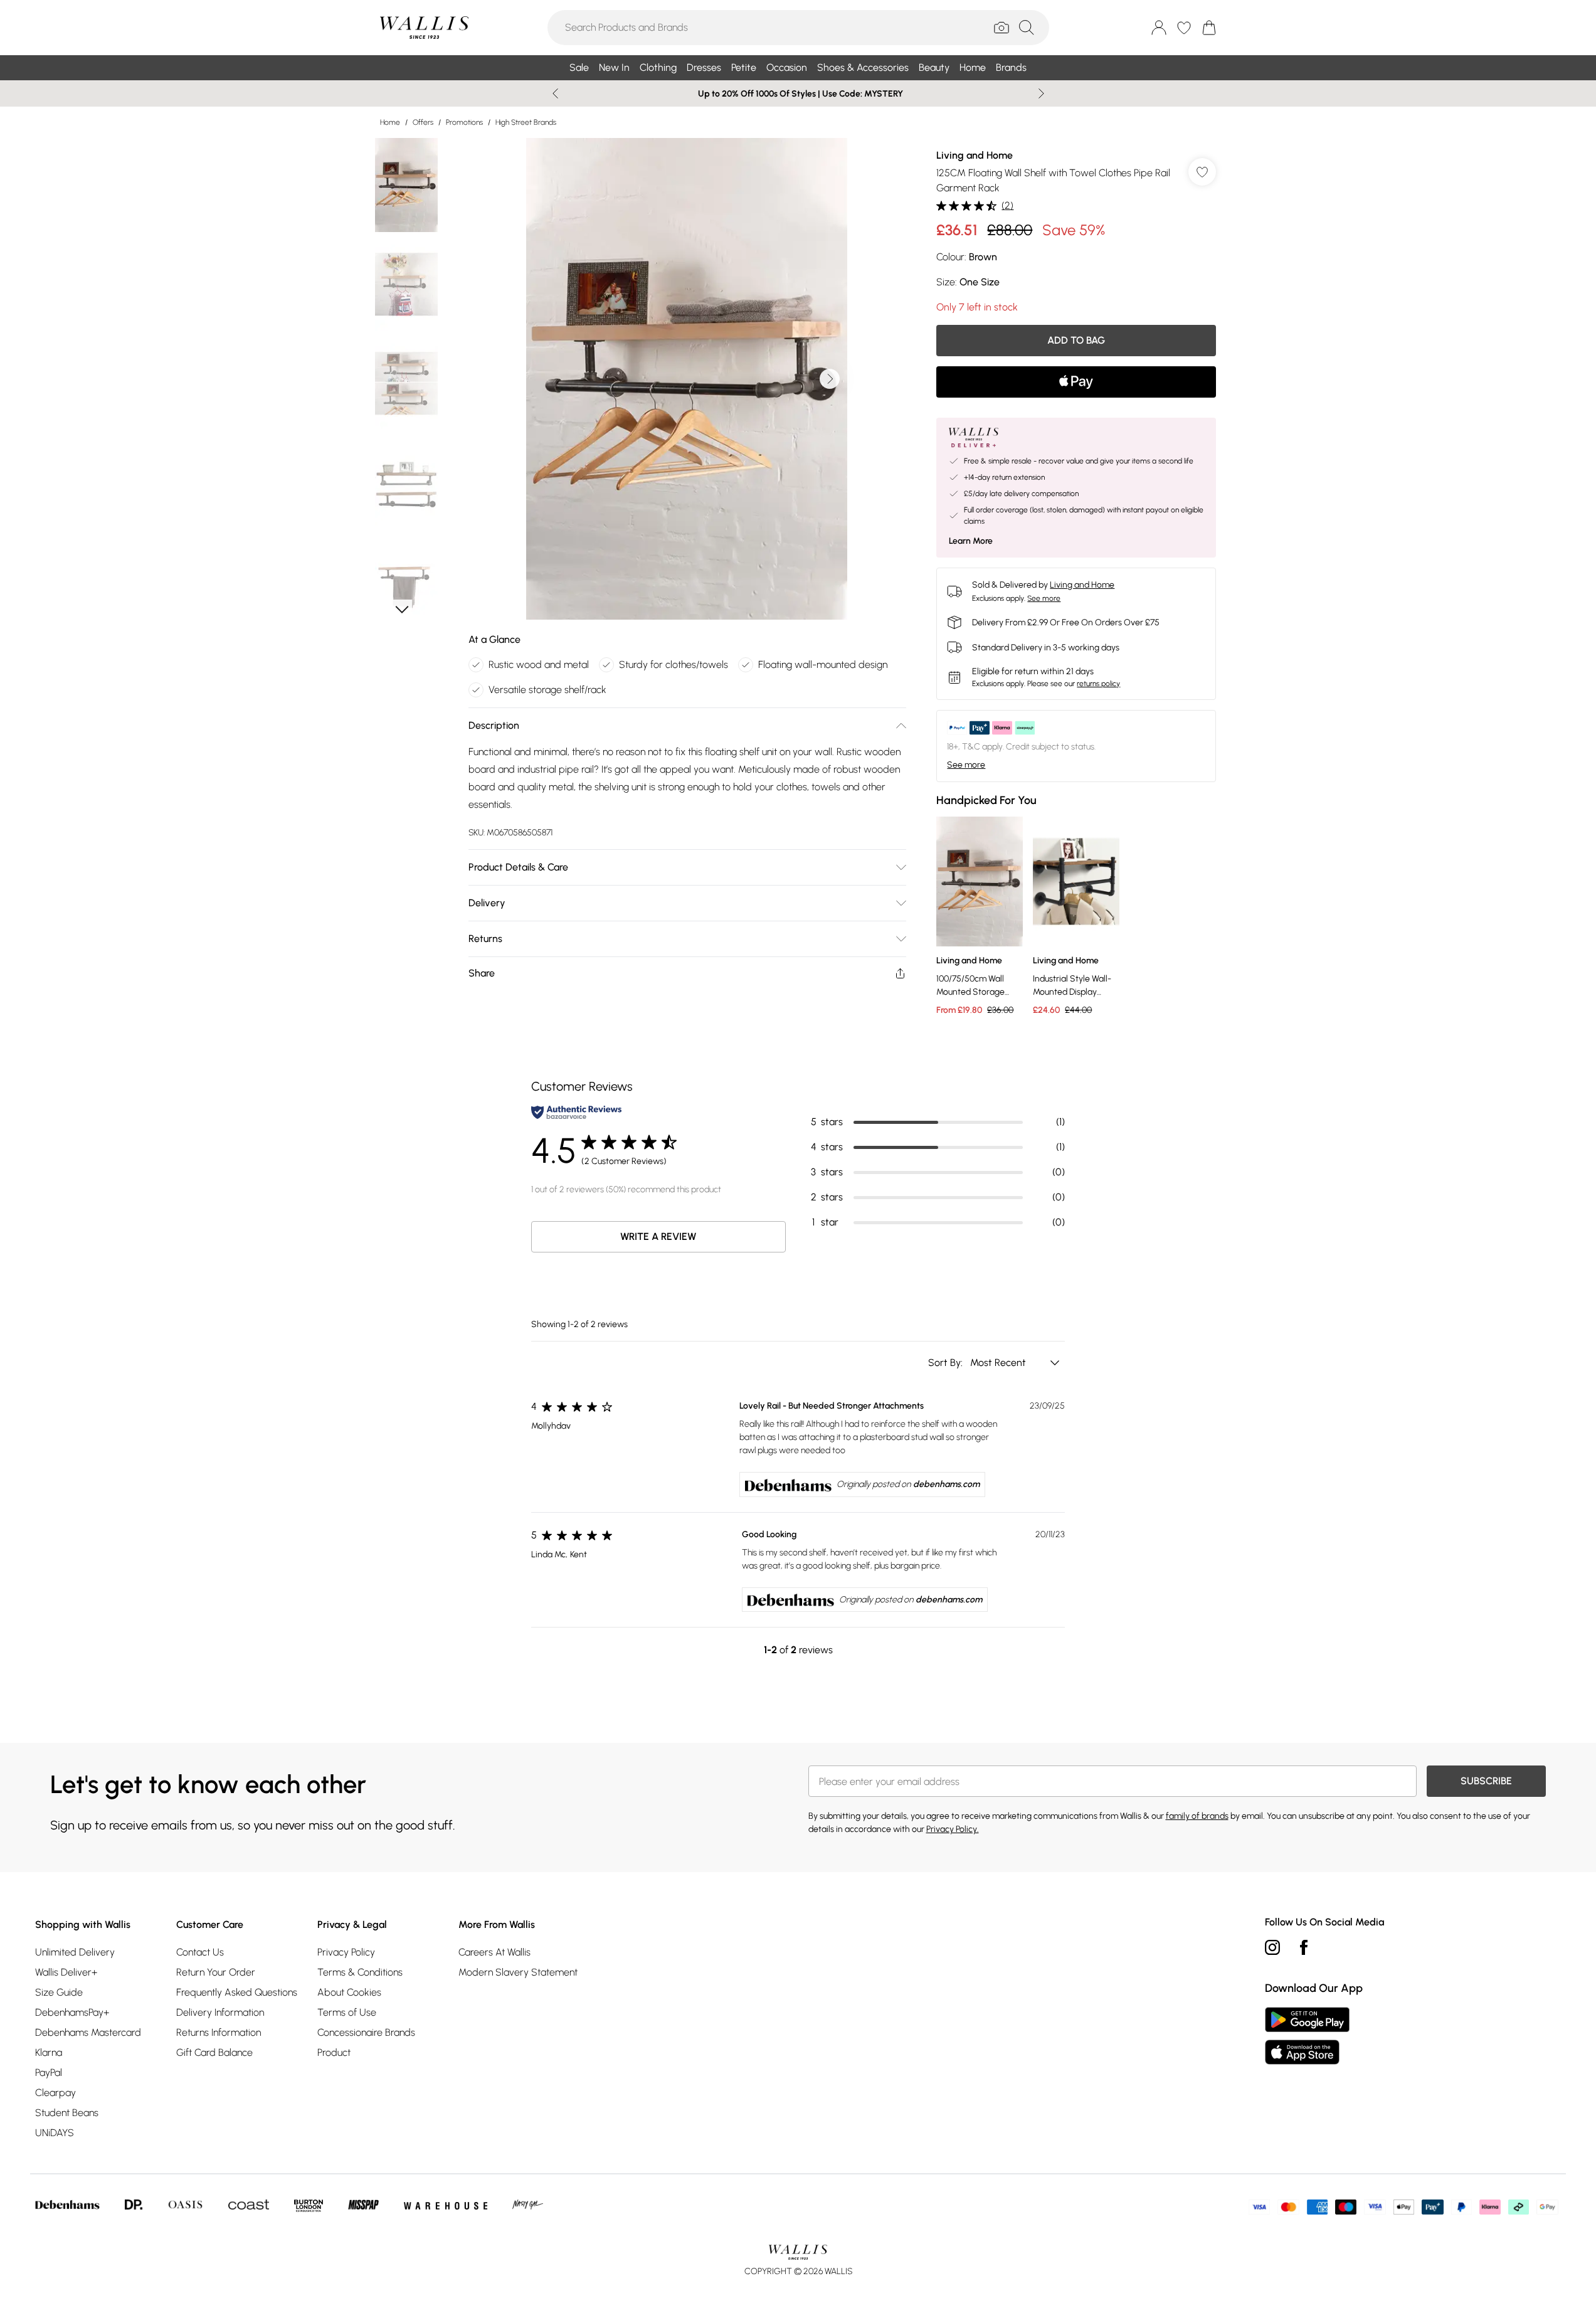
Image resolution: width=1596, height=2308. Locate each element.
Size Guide (59, 1992)
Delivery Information (220, 2012)
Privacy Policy (346, 1952)
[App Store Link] (1307, 2036)
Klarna (49, 2052)
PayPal (49, 2072)
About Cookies (349, 1992)
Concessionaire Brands (366, 2032)
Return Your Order (216, 1972)
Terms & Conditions (360, 1972)
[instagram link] (1272, 1947)
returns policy (1098, 684)
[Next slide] (1041, 93)
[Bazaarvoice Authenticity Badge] (576, 1112)
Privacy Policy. (953, 1829)
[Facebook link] (1304, 1947)
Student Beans (67, 2113)
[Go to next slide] (830, 379)
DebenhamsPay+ (72, 2012)
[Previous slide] (555, 93)
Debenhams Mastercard (88, 2032)
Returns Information (219, 2032)
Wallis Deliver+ (66, 1972)
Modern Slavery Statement (518, 1972)
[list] (687, 379)
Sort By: (947, 1363)
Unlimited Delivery (75, 1952)
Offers (423, 122)
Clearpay (55, 2093)
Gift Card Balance (214, 2052)
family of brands (1197, 1816)
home (390, 122)
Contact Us (200, 1952)
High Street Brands (526, 122)
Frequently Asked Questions (237, 1992)
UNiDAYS (55, 2133)
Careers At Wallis (494, 1952)
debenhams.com (946, 1484)
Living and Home (975, 155)
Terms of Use (347, 2012)
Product (334, 2052)
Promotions (464, 122)
